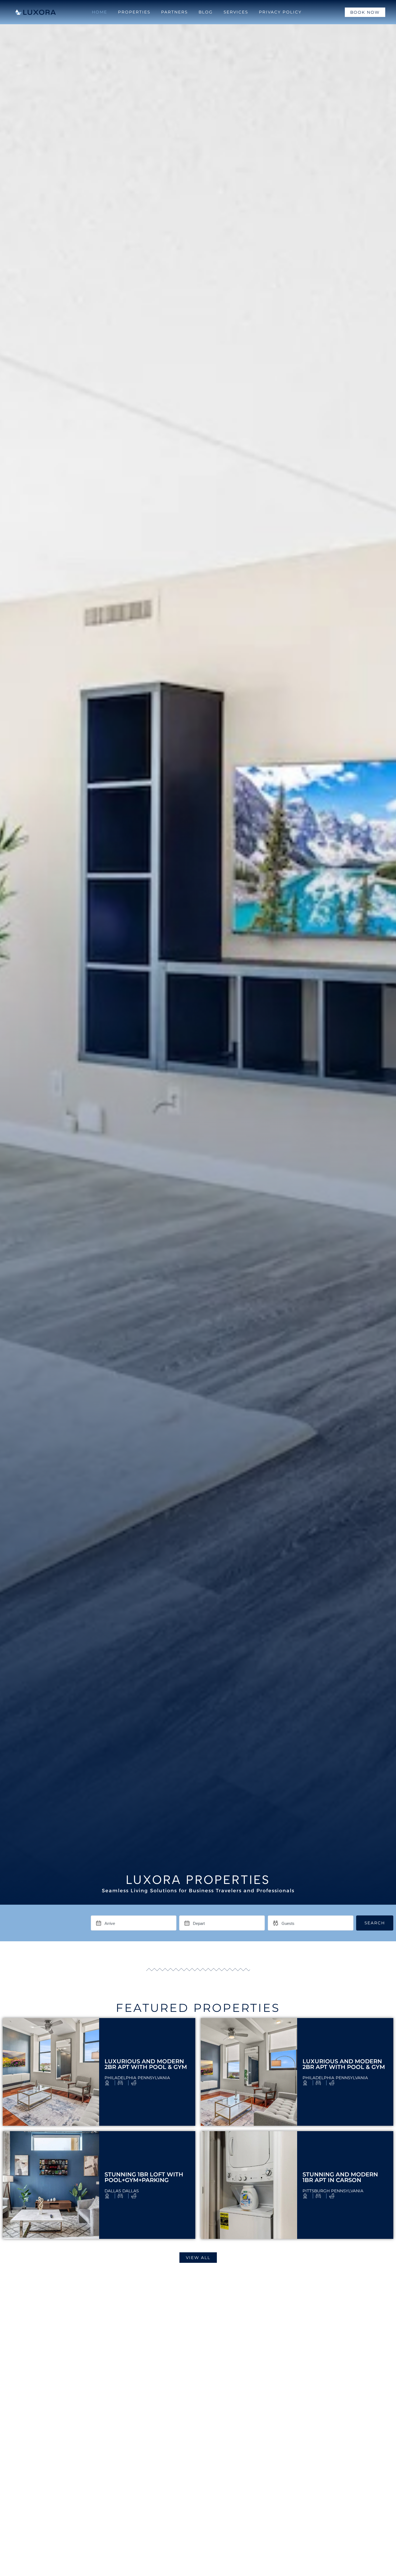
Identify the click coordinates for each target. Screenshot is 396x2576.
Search (375, 1923)
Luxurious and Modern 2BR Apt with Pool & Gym (146, 2064)
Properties (134, 12)
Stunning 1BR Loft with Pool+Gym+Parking (144, 2177)
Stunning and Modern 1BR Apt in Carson (340, 2177)
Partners (174, 12)
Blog (206, 12)
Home (100, 12)
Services (236, 12)
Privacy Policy (280, 12)
